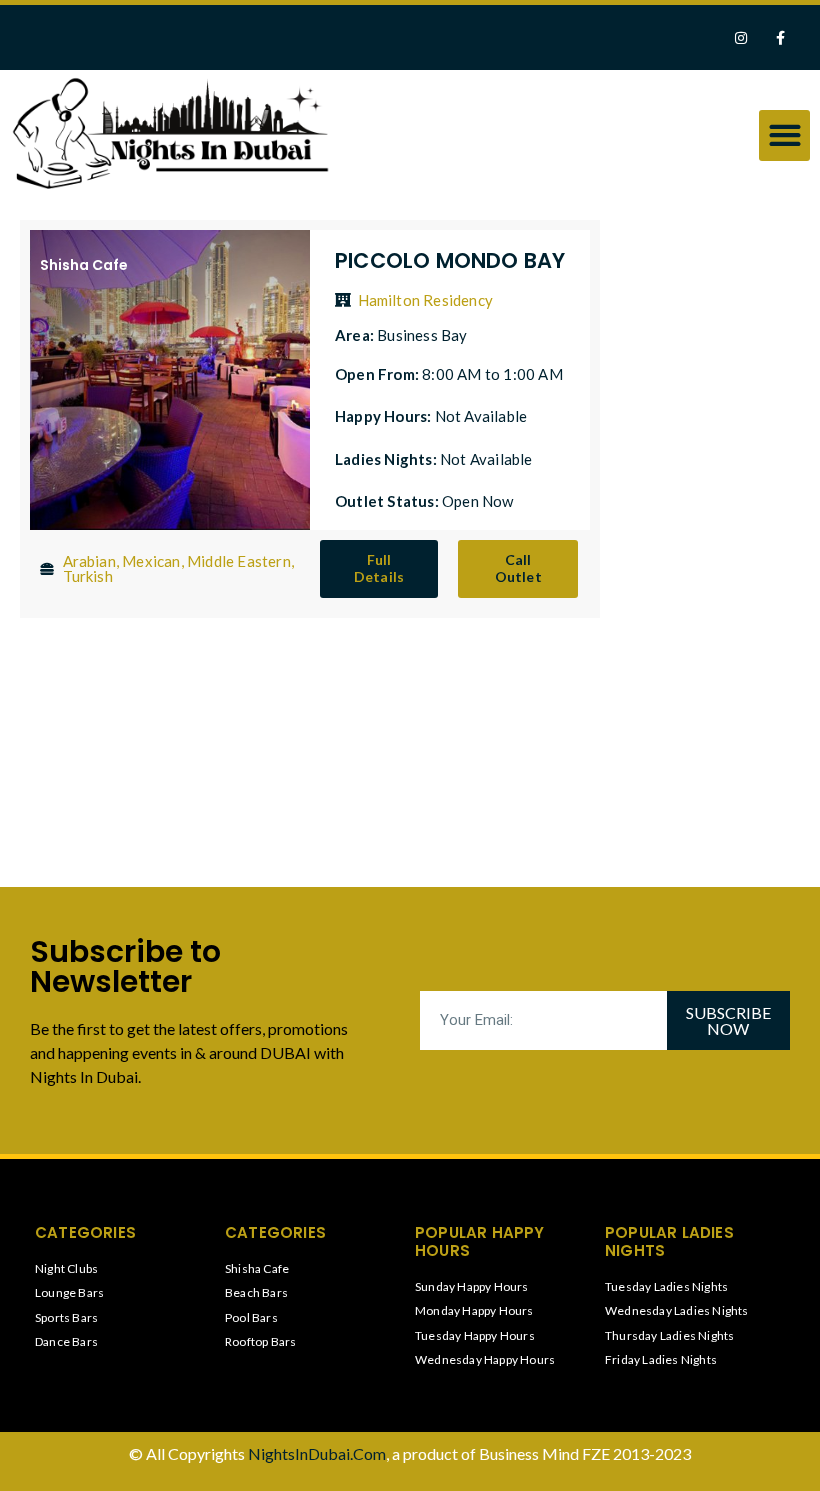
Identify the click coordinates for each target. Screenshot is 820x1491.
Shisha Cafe (84, 265)
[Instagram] (741, 37)
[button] (784, 135)
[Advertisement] (705, 525)
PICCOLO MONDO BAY (450, 260)
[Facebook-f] (780, 37)
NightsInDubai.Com (317, 1453)
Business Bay (422, 335)
